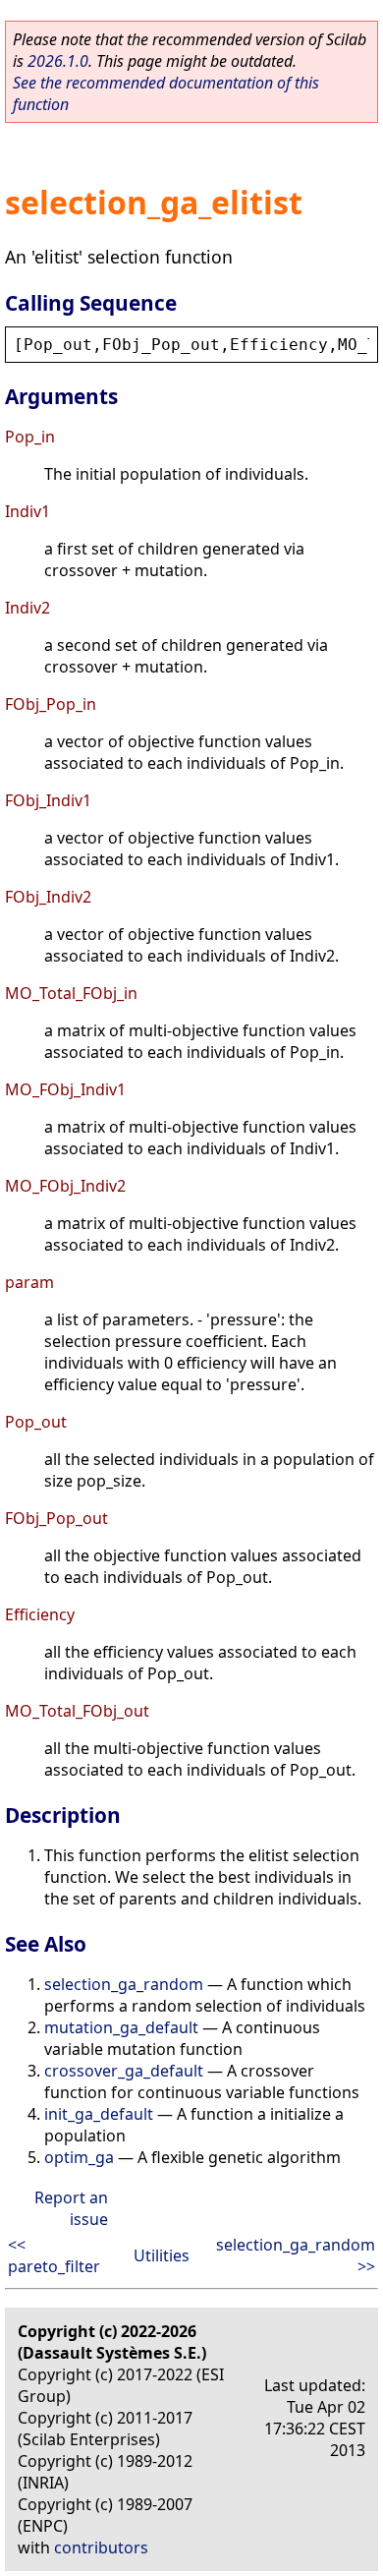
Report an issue (71, 2208)
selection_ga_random (124, 1984)
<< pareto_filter (54, 2255)
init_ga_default (99, 2114)
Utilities (162, 2255)
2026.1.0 (58, 61)
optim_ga (79, 2157)
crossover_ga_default (124, 2071)
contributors (101, 2547)
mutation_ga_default (121, 2027)
